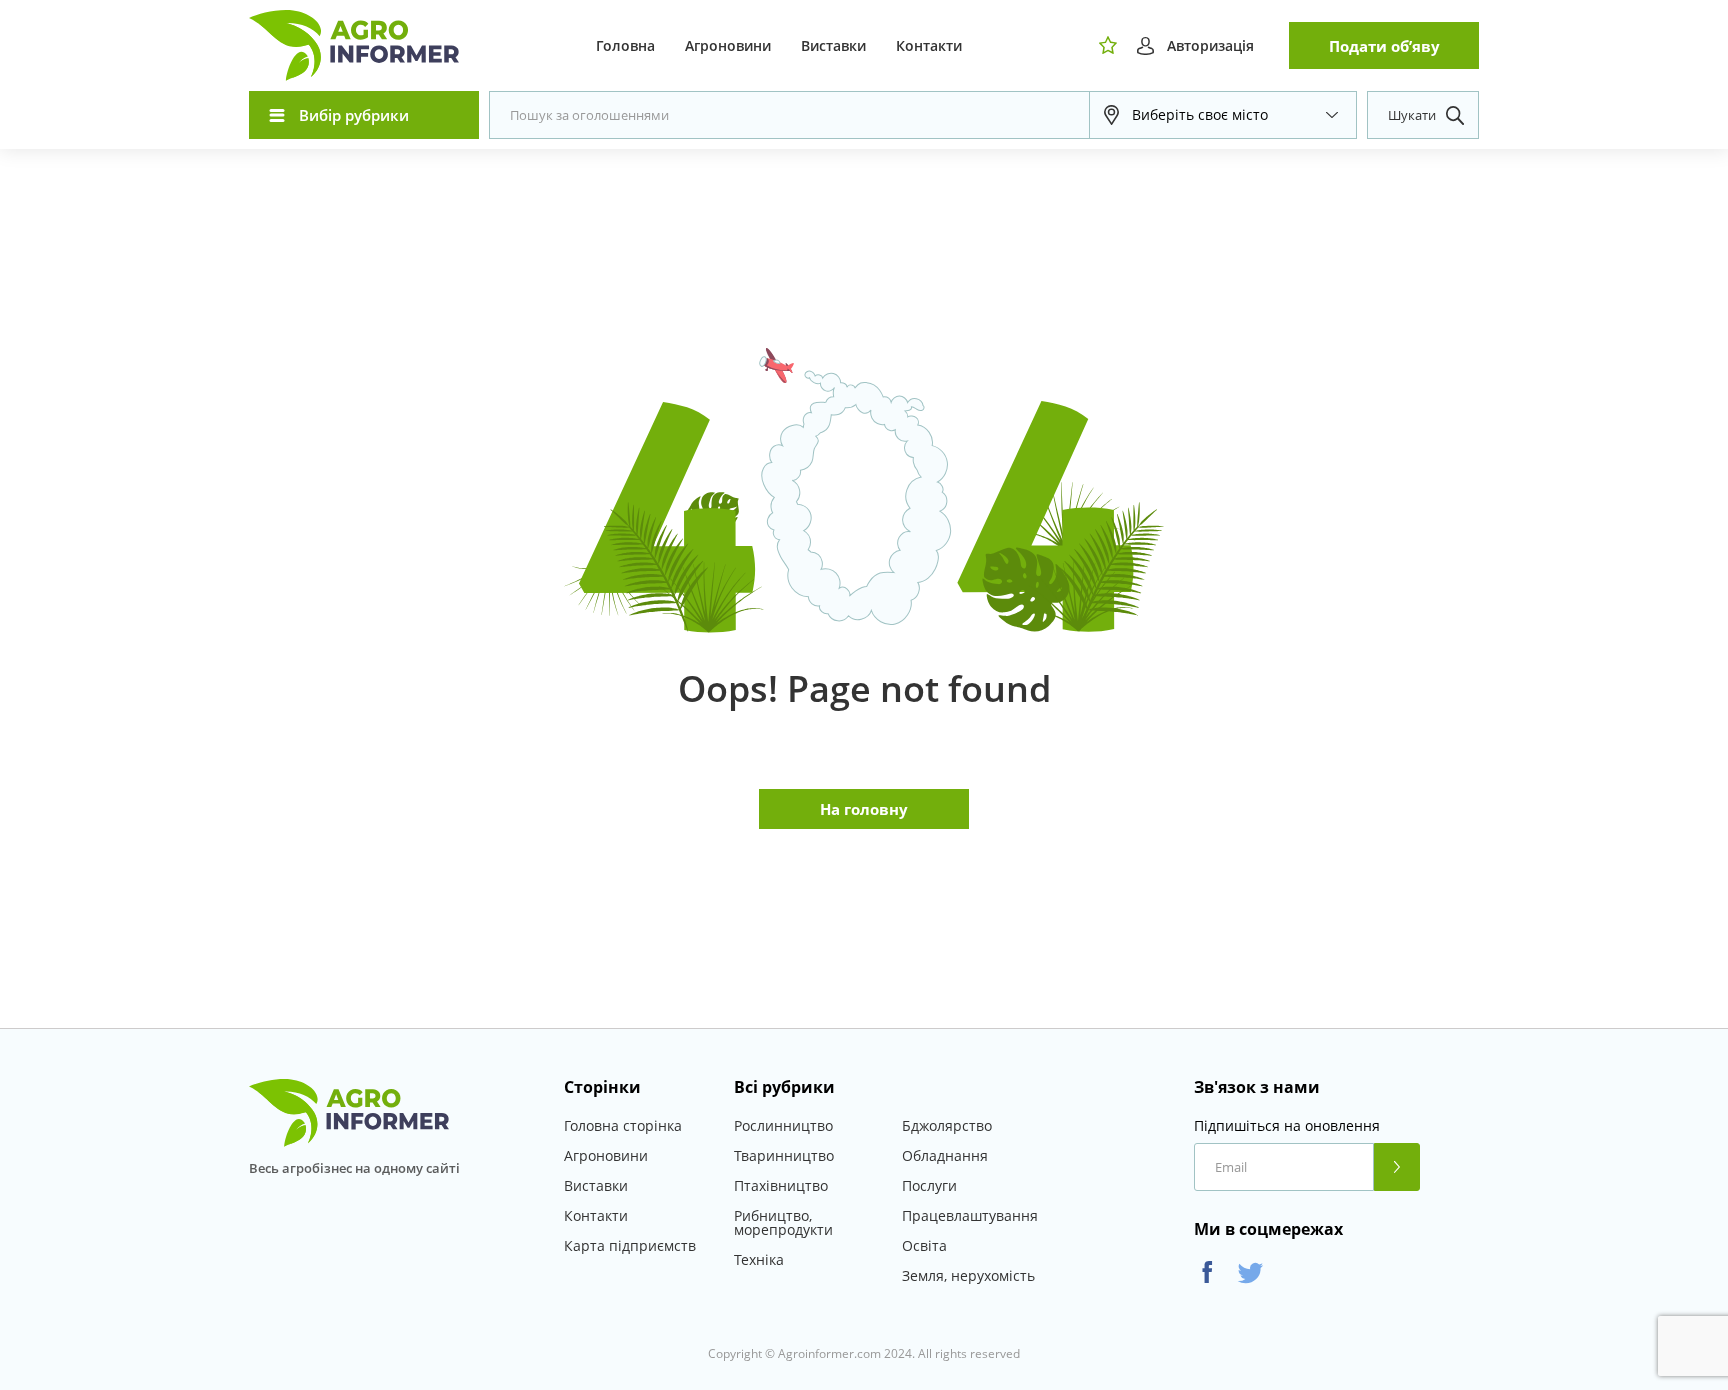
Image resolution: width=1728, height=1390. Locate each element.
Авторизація (1210, 45)
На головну (864, 809)
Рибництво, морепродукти (783, 1222)
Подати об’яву (1384, 46)
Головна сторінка (623, 1125)
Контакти (929, 45)
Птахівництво (781, 1185)
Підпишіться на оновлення (1287, 1126)
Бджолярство (947, 1125)
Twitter (1250, 1272)
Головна (625, 45)
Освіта (924, 1245)
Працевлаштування (970, 1215)
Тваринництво (784, 1155)
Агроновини (728, 45)
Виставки (833, 45)
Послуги (929, 1185)
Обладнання (945, 1155)
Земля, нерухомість (968, 1275)
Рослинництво (783, 1125)
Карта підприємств (630, 1245)
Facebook (1207, 1272)
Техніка (759, 1259)
